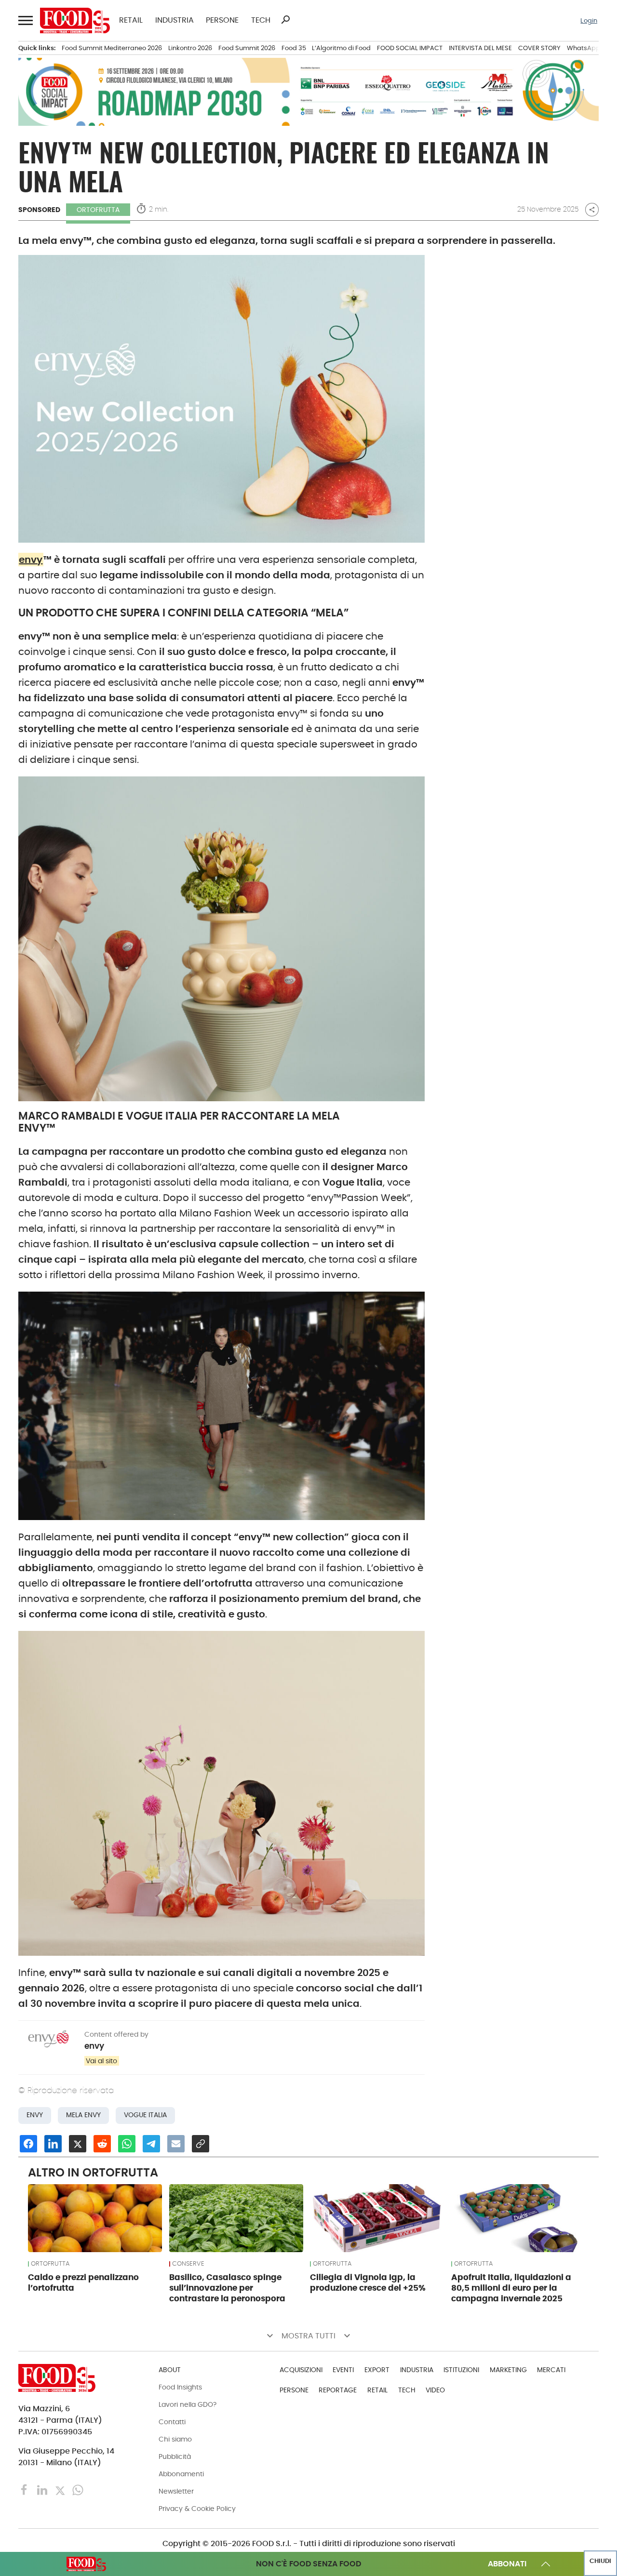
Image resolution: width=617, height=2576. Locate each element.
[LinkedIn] (43, 2489)
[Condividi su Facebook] (28, 2144)
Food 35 (294, 48)
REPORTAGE (338, 2390)
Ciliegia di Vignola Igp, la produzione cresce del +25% (368, 2282)
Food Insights (180, 2387)
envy (31, 560)
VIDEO (435, 2390)
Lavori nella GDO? (188, 2404)
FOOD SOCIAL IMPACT (410, 48)
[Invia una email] (176, 2144)
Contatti (172, 2422)
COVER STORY (539, 48)
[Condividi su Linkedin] (53, 2144)
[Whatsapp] (78, 2489)
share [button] (592, 210)
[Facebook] (25, 2489)
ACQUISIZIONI (301, 2370)
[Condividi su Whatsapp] (127, 2144)
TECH (261, 20)
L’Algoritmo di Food (341, 48)
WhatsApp (583, 48)
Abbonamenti (181, 2474)
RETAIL (131, 20)
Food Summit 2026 (247, 48)
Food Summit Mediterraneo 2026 (112, 48)
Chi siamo (175, 2439)
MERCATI (551, 2370)
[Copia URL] (201, 2144)
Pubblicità (175, 2456)
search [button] (285, 20)
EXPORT (377, 2370)
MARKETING (508, 2370)
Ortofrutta (98, 210)
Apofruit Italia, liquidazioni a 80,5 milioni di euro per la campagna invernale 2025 (511, 2288)
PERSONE (222, 20)
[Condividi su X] (78, 2144)
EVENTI (343, 2370)
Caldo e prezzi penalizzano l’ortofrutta (83, 2282)
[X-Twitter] (61, 2489)
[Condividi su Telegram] (151, 2144)
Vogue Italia (145, 2115)
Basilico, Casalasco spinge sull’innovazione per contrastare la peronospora (227, 2288)
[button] (25, 21)
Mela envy (83, 2115)
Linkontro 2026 (190, 48)
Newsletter (176, 2491)
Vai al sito (101, 2061)
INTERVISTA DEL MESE (480, 48)
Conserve (188, 2264)
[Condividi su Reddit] (102, 2144)
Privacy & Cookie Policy (197, 2509)
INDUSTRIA (174, 20)
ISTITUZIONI (461, 2370)
